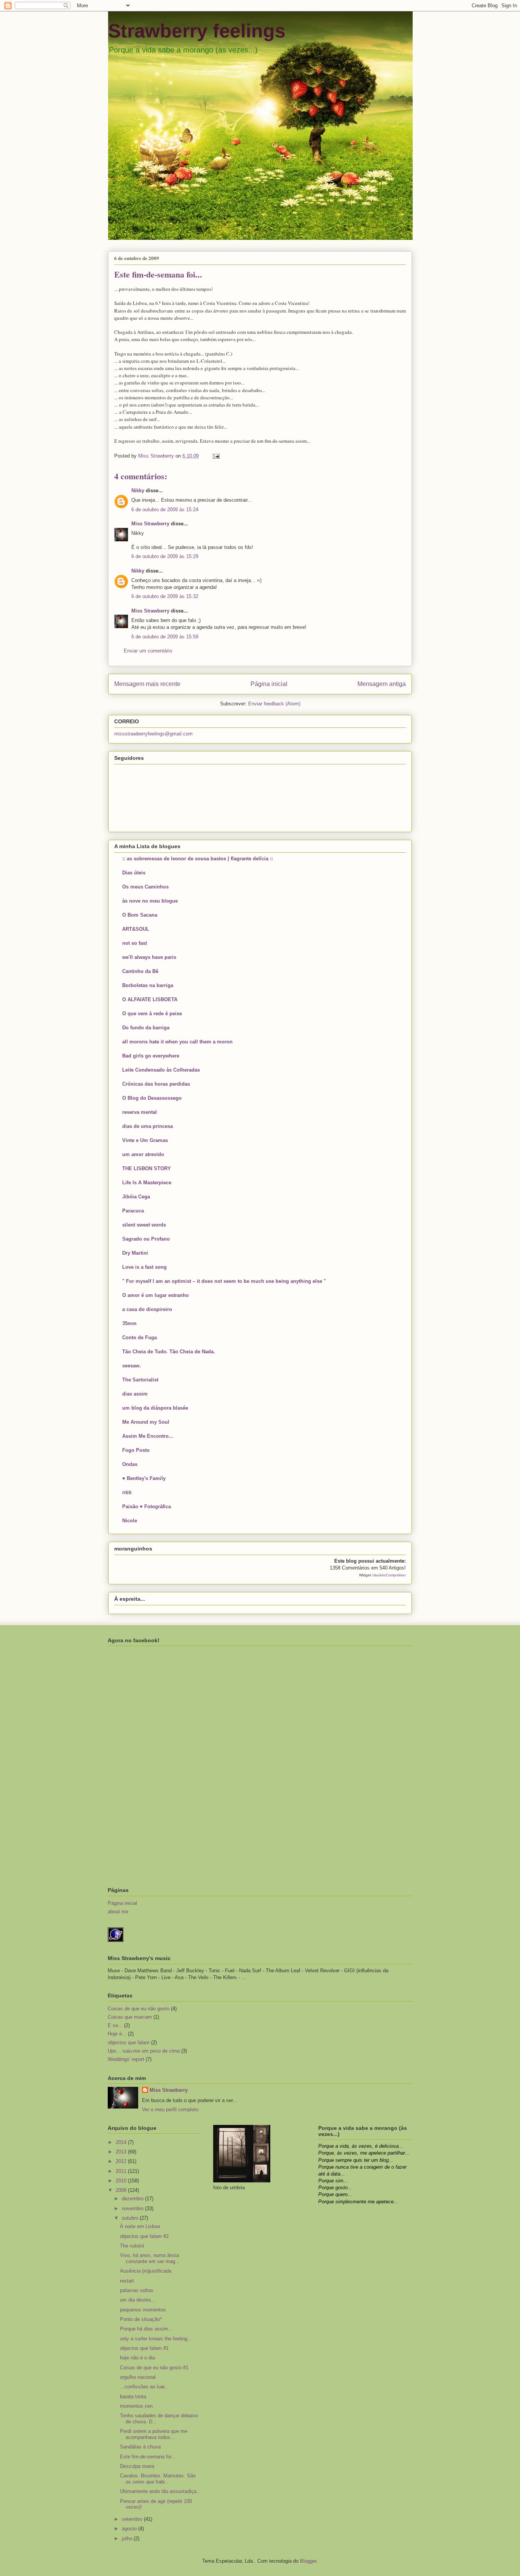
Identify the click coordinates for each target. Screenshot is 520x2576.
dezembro (133, 2199)
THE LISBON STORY (147, 1168)
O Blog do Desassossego (152, 1098)
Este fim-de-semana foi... (148, 2457)
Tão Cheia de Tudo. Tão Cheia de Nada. (169, 1352)
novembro (133, 2208)
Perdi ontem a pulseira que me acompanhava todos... (154, 2434)
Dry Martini (135, 1253)
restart (127, 2281)
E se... (115, 2025)
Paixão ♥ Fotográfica (147, 1507)
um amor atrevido (143, 1154)
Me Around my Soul (146, 1422)
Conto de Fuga (140, 1337)
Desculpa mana (137, 2466)
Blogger (308, 2561)
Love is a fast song (144, 1267)
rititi (127, 1492)
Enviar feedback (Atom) (274, 704)
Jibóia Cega (136, 1197)
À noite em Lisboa (140, 2226)
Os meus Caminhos (145, 887)
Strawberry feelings (197, 31)
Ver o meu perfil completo (170, 2109)
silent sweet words (144, 1225)
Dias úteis (134, 873)
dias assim (135, 1394)
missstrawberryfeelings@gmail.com (153, 734)
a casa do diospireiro (147, 1309)
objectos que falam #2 (144, 2236)
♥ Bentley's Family (144, 1478)
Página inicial (269, 684)
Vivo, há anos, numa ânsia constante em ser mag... (150, 2258)
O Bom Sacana (140, 915)
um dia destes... (138, 2300)
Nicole (130, 1521)
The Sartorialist (140, 1380)
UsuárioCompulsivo (389, 1575)
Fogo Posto (136, 1450)
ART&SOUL (136, 929)
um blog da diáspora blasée (155, 1408)
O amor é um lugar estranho (156, 1295)
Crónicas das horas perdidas (156, 1084)
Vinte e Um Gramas (145, 1140)
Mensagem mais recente (147, 684)
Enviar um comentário (148, 651)
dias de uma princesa (148, 1126)
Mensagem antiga (382, 684)
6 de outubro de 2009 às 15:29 (165, 556)
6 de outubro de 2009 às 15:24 (165, 510)
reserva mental (140, 1112)
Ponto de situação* (141, 2319)
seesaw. (132, 1366)
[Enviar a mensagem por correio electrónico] (216, 456)
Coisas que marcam (130, 2017)
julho (128, 2539)
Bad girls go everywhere (151, 1056)
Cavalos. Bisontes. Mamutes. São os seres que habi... (158, 2479)
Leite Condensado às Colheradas (161, 1070)
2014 (122, 2142)
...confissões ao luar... (144, 2387)
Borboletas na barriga (148, 985)
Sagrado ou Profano (146, 1239)
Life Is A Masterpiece (147, 1183)
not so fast (135, 943)
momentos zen (136, 2406)
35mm (129, 1323)
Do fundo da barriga (146, 1028)
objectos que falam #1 (144, 2348)
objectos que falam (129, 2042)
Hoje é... (117, 2034)
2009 (122, 2190)
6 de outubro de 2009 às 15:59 (165, 637)
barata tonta (133, 2397)
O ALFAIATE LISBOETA (150, 999)
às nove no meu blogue (150, 901)
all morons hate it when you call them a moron (177, 1042)
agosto (130, 2529)
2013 (122, 2152)
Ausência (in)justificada (146, 2271)
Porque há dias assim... (146, 2329)
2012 (122, 2161)
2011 (122, 2171)
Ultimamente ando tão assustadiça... (160, 2491)
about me (118, 1912)
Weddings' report (126, 2059)
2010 (122, 2181)
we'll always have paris (149, 957)
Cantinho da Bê (140, 971)
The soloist (132, 2246)
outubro (131, 2218)
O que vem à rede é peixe (152, 1014)
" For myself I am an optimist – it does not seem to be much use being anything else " (224, 1281)
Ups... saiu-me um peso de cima (144, 2051)
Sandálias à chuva (140, 2447)
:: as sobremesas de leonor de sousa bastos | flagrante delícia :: (198, 859)
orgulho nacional (138, 2377)
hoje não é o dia (137, 2358)
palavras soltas (137, 2290)
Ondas (130, 1464)
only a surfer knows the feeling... (156, 2339)
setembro (133, 2519)
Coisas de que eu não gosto (139, 2009)
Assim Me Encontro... (148, 1436)
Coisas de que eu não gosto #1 (154, 2368)
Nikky (138, 490)
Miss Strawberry (150, 524)
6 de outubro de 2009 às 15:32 (165, 596)
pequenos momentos (143, 2310)
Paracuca (133, 1211)
